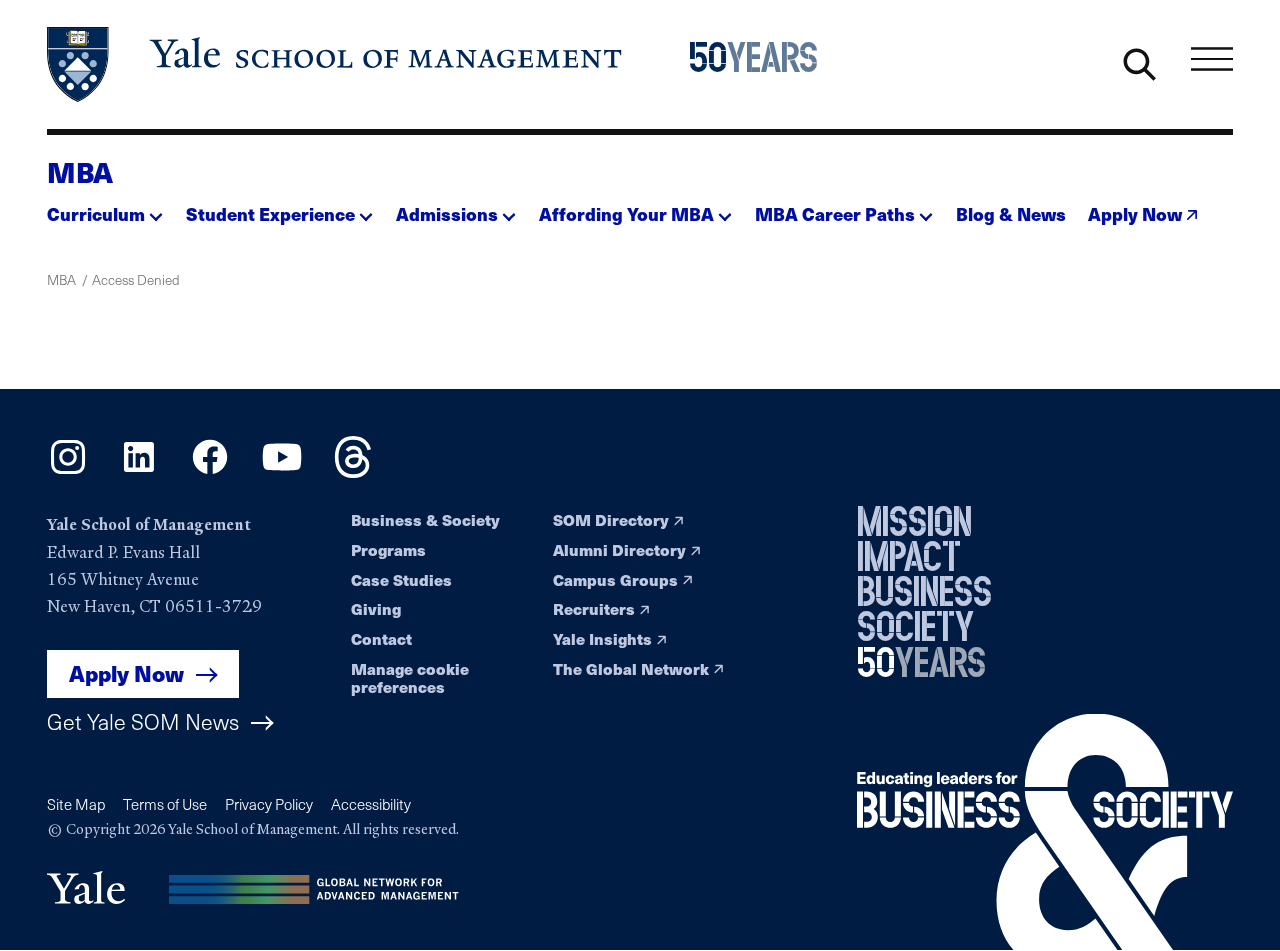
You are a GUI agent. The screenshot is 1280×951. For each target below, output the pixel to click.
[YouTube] (282, 471)
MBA (80, 172)
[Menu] (1212, 60)
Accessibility (371, 804)
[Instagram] (68, 471)
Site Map (76, 804)
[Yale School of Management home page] (336, 64)
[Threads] (353, 471)
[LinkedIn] (139, 471)
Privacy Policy (269, 804)
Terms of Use (165, 804)
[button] (105, 208)
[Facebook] (210, 471)
